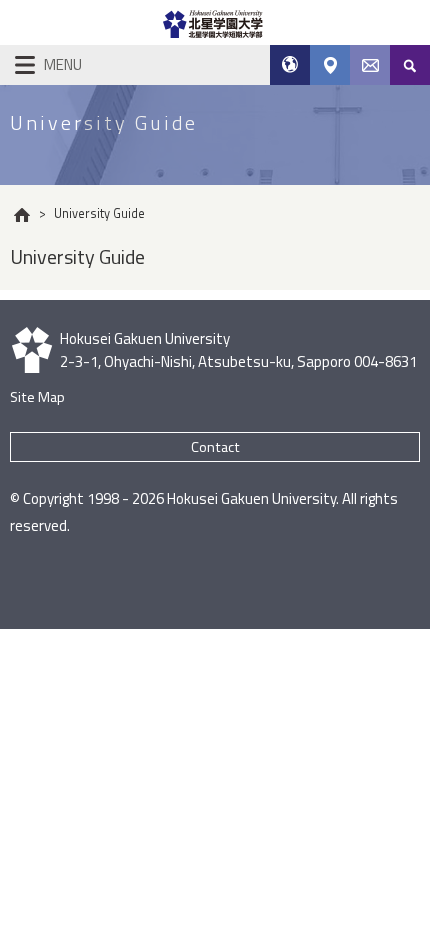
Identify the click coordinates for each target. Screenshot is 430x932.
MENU (63, 64)
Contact (215, 447)
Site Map (37, 397)
